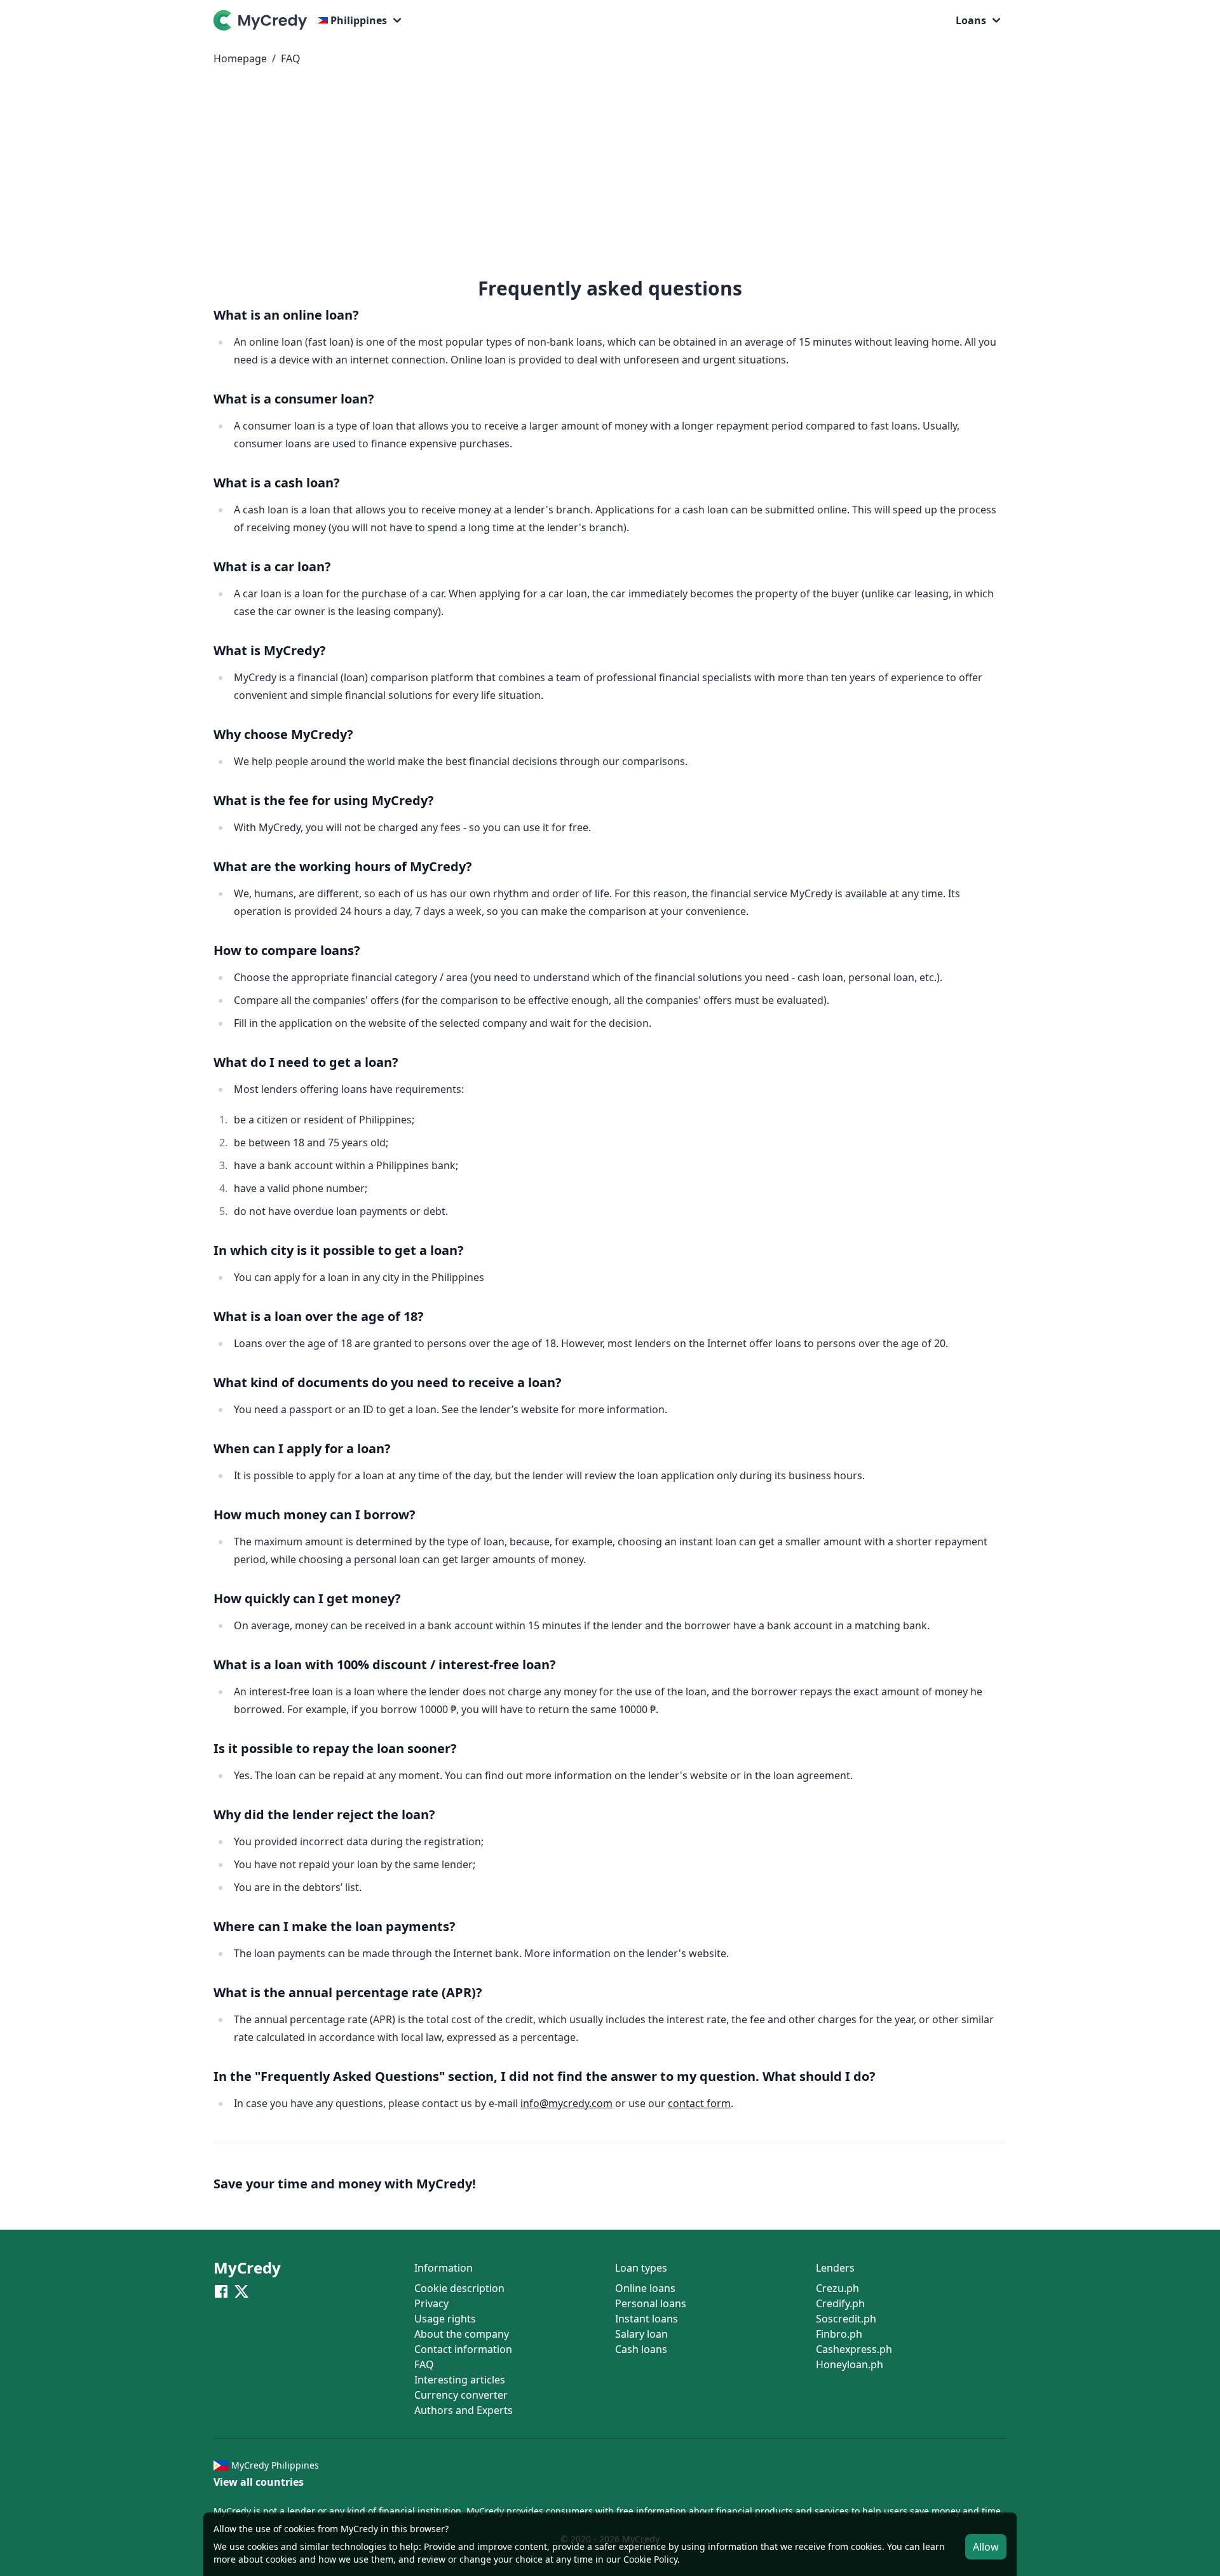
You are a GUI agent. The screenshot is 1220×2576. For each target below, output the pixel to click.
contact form (699, 2103)
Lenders (835, 2268)
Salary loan (641, 2334)
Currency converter (461, 2395)
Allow (986, 2547)
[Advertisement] (610, 177)
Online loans (645, 2288)
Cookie (637, 2559)
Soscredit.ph (846, 2319)
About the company (462, 2334)
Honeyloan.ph (850, 2364)
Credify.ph (840, 2303)
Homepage (240, 58)
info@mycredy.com (566, 2103)
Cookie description (459, 2288)
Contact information (463, 2349)
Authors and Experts (464, 2410)
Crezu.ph (837, 2288)
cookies (263, 2546)
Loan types (641, 2268)
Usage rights (445, 2319)
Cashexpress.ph (854, 2349)
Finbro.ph (839, 2334)
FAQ (291, 58)
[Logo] (263, 20)
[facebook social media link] (221, 2291)
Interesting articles (460, 2380)
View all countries (259, 2482)
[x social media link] (241, 2291)
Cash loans (641, 2349)
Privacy (431, 2303)
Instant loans (647, 2319)
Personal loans (651, 2303)
